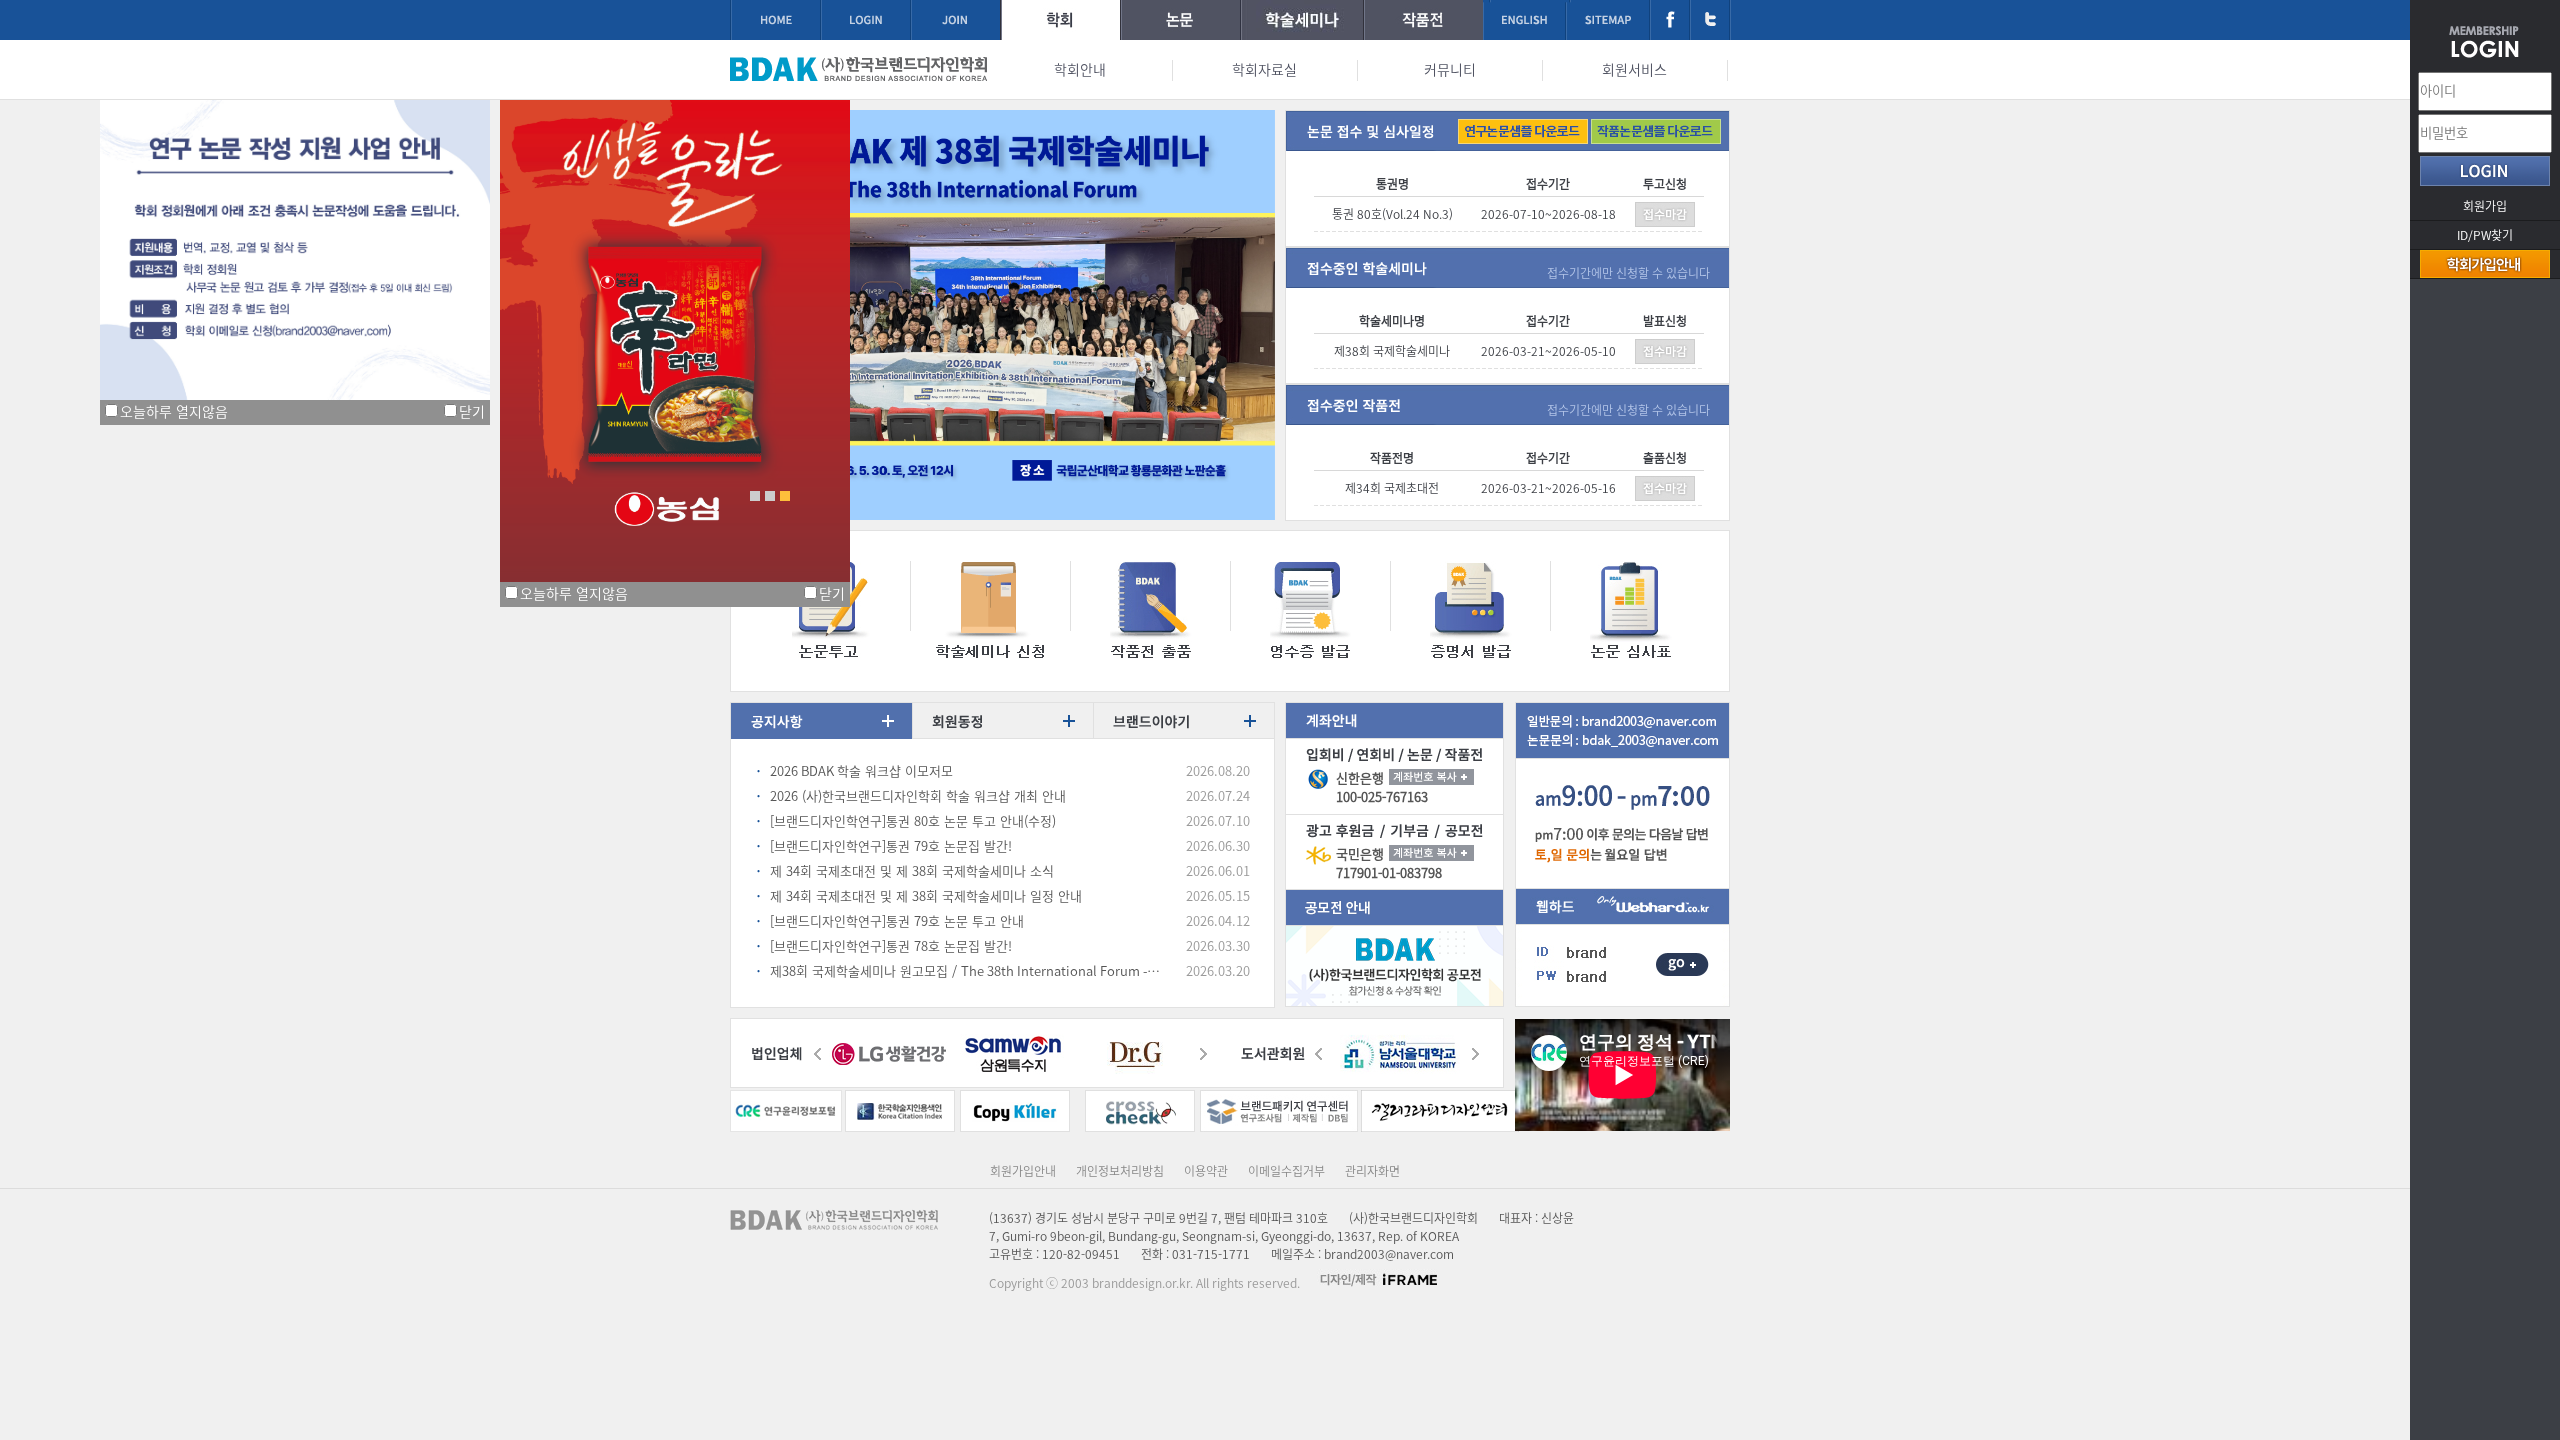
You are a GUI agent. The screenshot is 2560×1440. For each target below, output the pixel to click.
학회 (1060, 20)
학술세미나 (1301, 20)
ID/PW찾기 (2485, 235)
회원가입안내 (1023, 1171)
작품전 (1423, 20)
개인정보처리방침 (1120, 1171)
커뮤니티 (1450, 70)
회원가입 (2485, 206)
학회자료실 (1264, 70)
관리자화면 (1372, 1171)
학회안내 (1080, 70)
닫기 (472, 412)
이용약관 (1206, 1171)
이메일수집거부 (1286, 1171)
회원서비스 (1634, 70)
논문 (1180, 20)
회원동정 (1002, 723)
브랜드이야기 (1183, 723)
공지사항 (821, 723)
